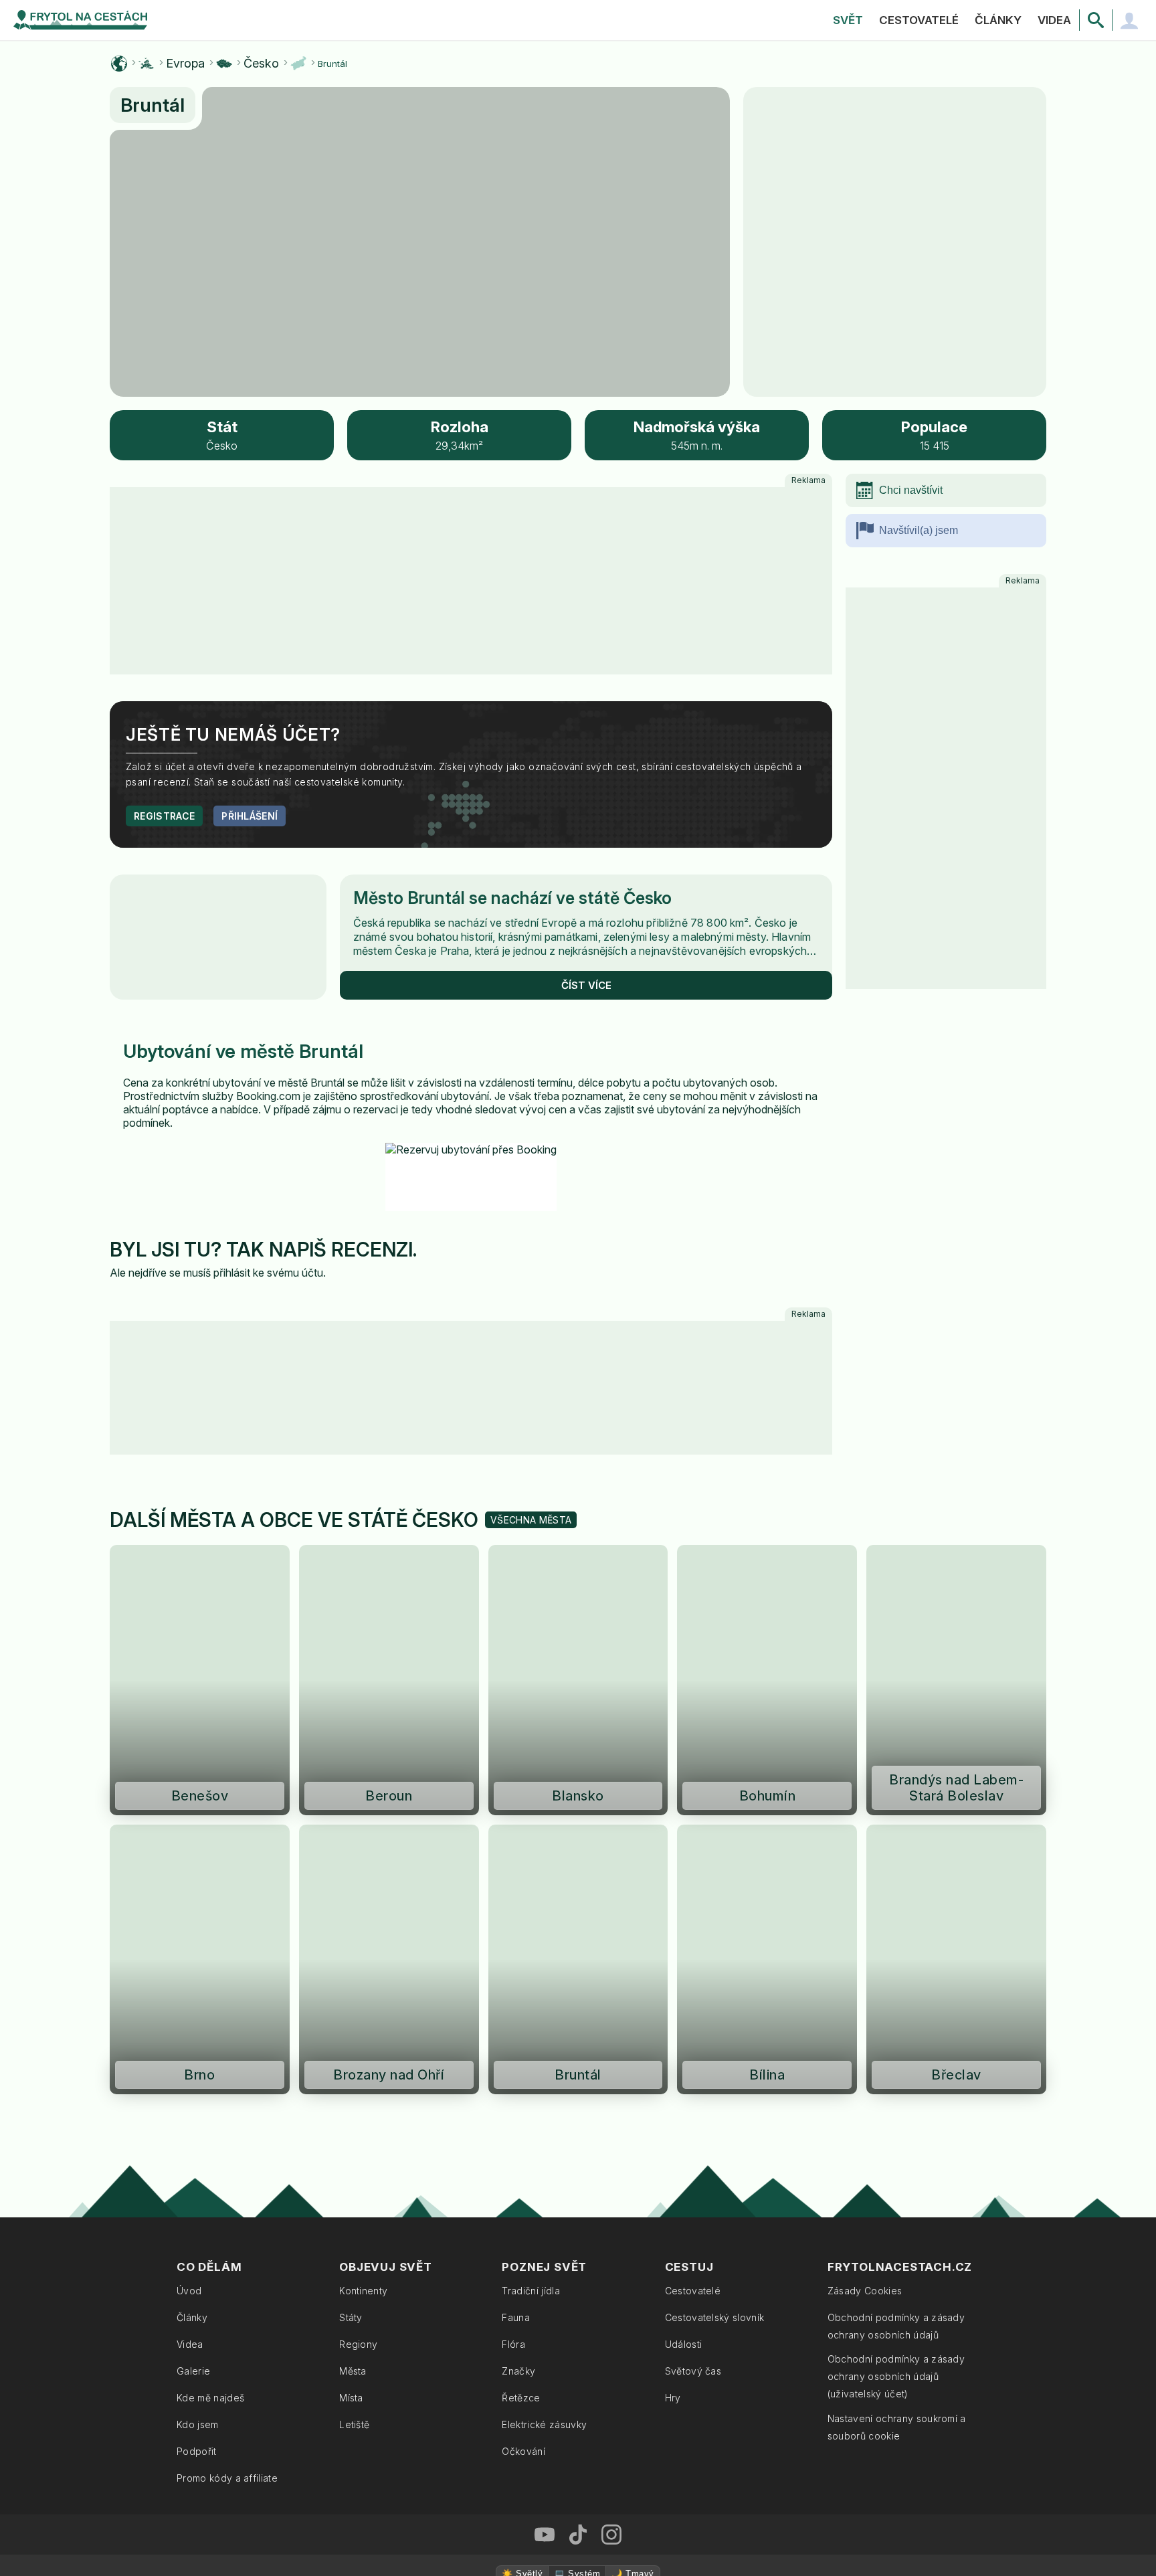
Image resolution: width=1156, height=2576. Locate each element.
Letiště (354, 2023)
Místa (351, 1996)
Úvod (189, 1889)
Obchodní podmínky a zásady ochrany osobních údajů (896, 1925)
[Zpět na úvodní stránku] (80, 20)
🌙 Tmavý (633, 2172)
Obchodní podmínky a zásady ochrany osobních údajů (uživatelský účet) (896, 1975)
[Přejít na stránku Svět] (119, 64)
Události (684, 1943)
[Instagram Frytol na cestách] (611, 2133)
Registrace (164, 588)
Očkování (523, 2050)
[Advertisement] (946, 689)
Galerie (193, 1969)
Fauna (516, 1916)
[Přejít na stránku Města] (298, 64)
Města (353, 1969)
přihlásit (232, 1045)
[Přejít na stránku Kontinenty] (147, 64)
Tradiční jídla (531, 1889)
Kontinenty (363, 1889)
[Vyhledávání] (1096, 20)
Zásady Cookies (865, 1889)
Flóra (513, 1943)
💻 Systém (577, 2172)
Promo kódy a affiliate (227, 2077)
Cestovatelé (919, 20)
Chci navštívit (911, 490)
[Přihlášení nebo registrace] (1129, 20)
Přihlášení (250, 588)
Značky (518, 1969)
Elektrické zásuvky (544, 2023)
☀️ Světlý (522, 2172)
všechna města (531, 1118)
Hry (673, 1996)
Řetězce (521, 1996)
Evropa (185, 64)
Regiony (358, 1943)
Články (998, 20)
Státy (351, 1916)
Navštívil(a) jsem (919, 530)
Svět (848, 20)
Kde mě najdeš (210, 1996)
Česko (261, 64)
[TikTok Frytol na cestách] (578, 2133)
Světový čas (693, 1969)
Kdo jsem (198, 2023)
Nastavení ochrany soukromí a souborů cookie (897, 2026)
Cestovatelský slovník (715, 1916)
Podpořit (197, 2050)
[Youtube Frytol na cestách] (545, 2133)
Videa (1054, 20)
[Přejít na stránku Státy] (224, 64)
